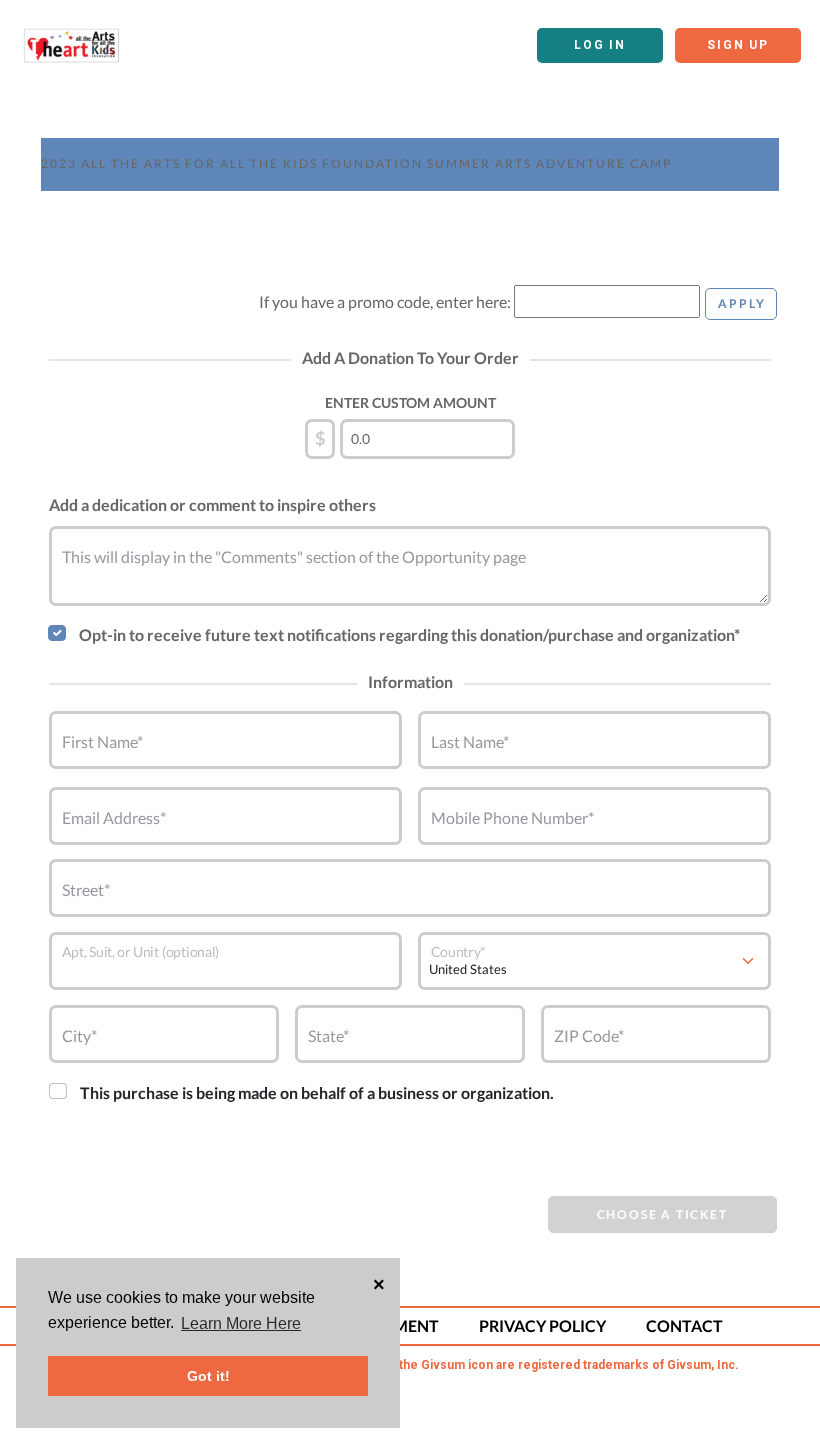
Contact (684, 1325)
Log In (600, 45)
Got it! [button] (208, 1376)
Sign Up (738, 45)
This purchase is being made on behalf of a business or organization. (317, 1092)
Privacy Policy (542, 1325)
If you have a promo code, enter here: (385, 301)
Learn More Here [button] (241, 1323)
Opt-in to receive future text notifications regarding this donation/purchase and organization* (409, 634)
